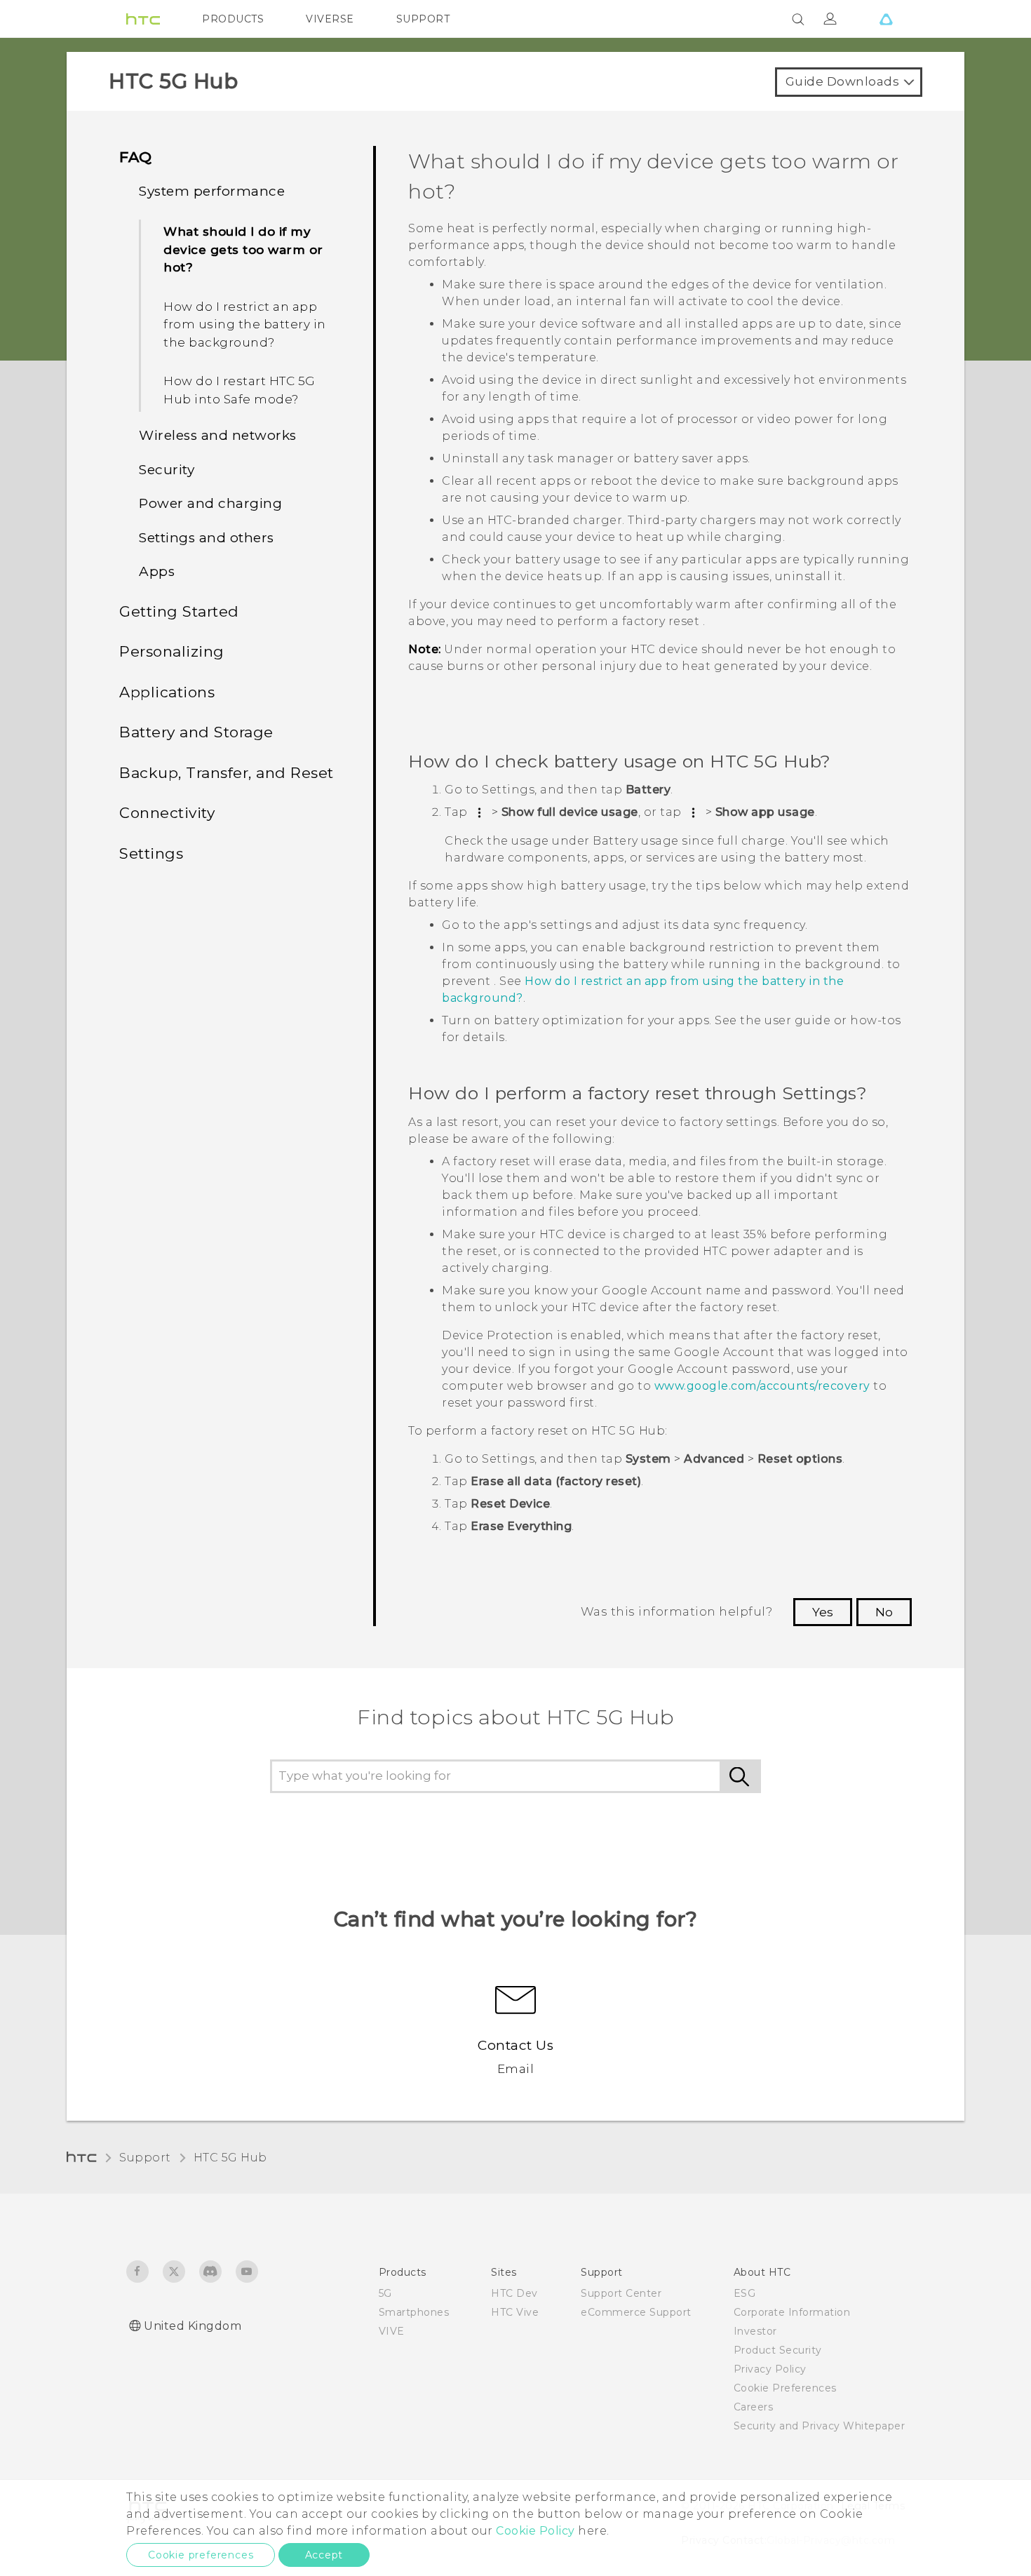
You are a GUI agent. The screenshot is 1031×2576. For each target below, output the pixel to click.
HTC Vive (515, 2312)
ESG (745, 2293)
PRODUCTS (233, 19)
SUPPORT (423, 19)
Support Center (621, 2293)
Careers (754, 2407)
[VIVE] (886, 19)
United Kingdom (193, 2326)
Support (145, 2158)
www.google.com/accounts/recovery (762, 1386)
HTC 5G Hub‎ (230, 2158)
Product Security (778, 2350)
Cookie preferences (201, 2555)
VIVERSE (330, 19)
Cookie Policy (535, 2531)
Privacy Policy (770, 2369)
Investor (755, 2331)
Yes (823, 1612)
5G (385, 2293)
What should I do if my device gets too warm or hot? (243, 249)
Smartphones (414, 2312)
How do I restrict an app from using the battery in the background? (245, 324)
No (884, 1612)
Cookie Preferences (785, 2388)
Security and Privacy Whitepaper (820, 2426)
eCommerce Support (636, 2312)
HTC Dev (514, 2293)
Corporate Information (792, 2312)
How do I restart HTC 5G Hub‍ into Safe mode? (240, 390)
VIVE (392, 2331)
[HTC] (143, 19)
